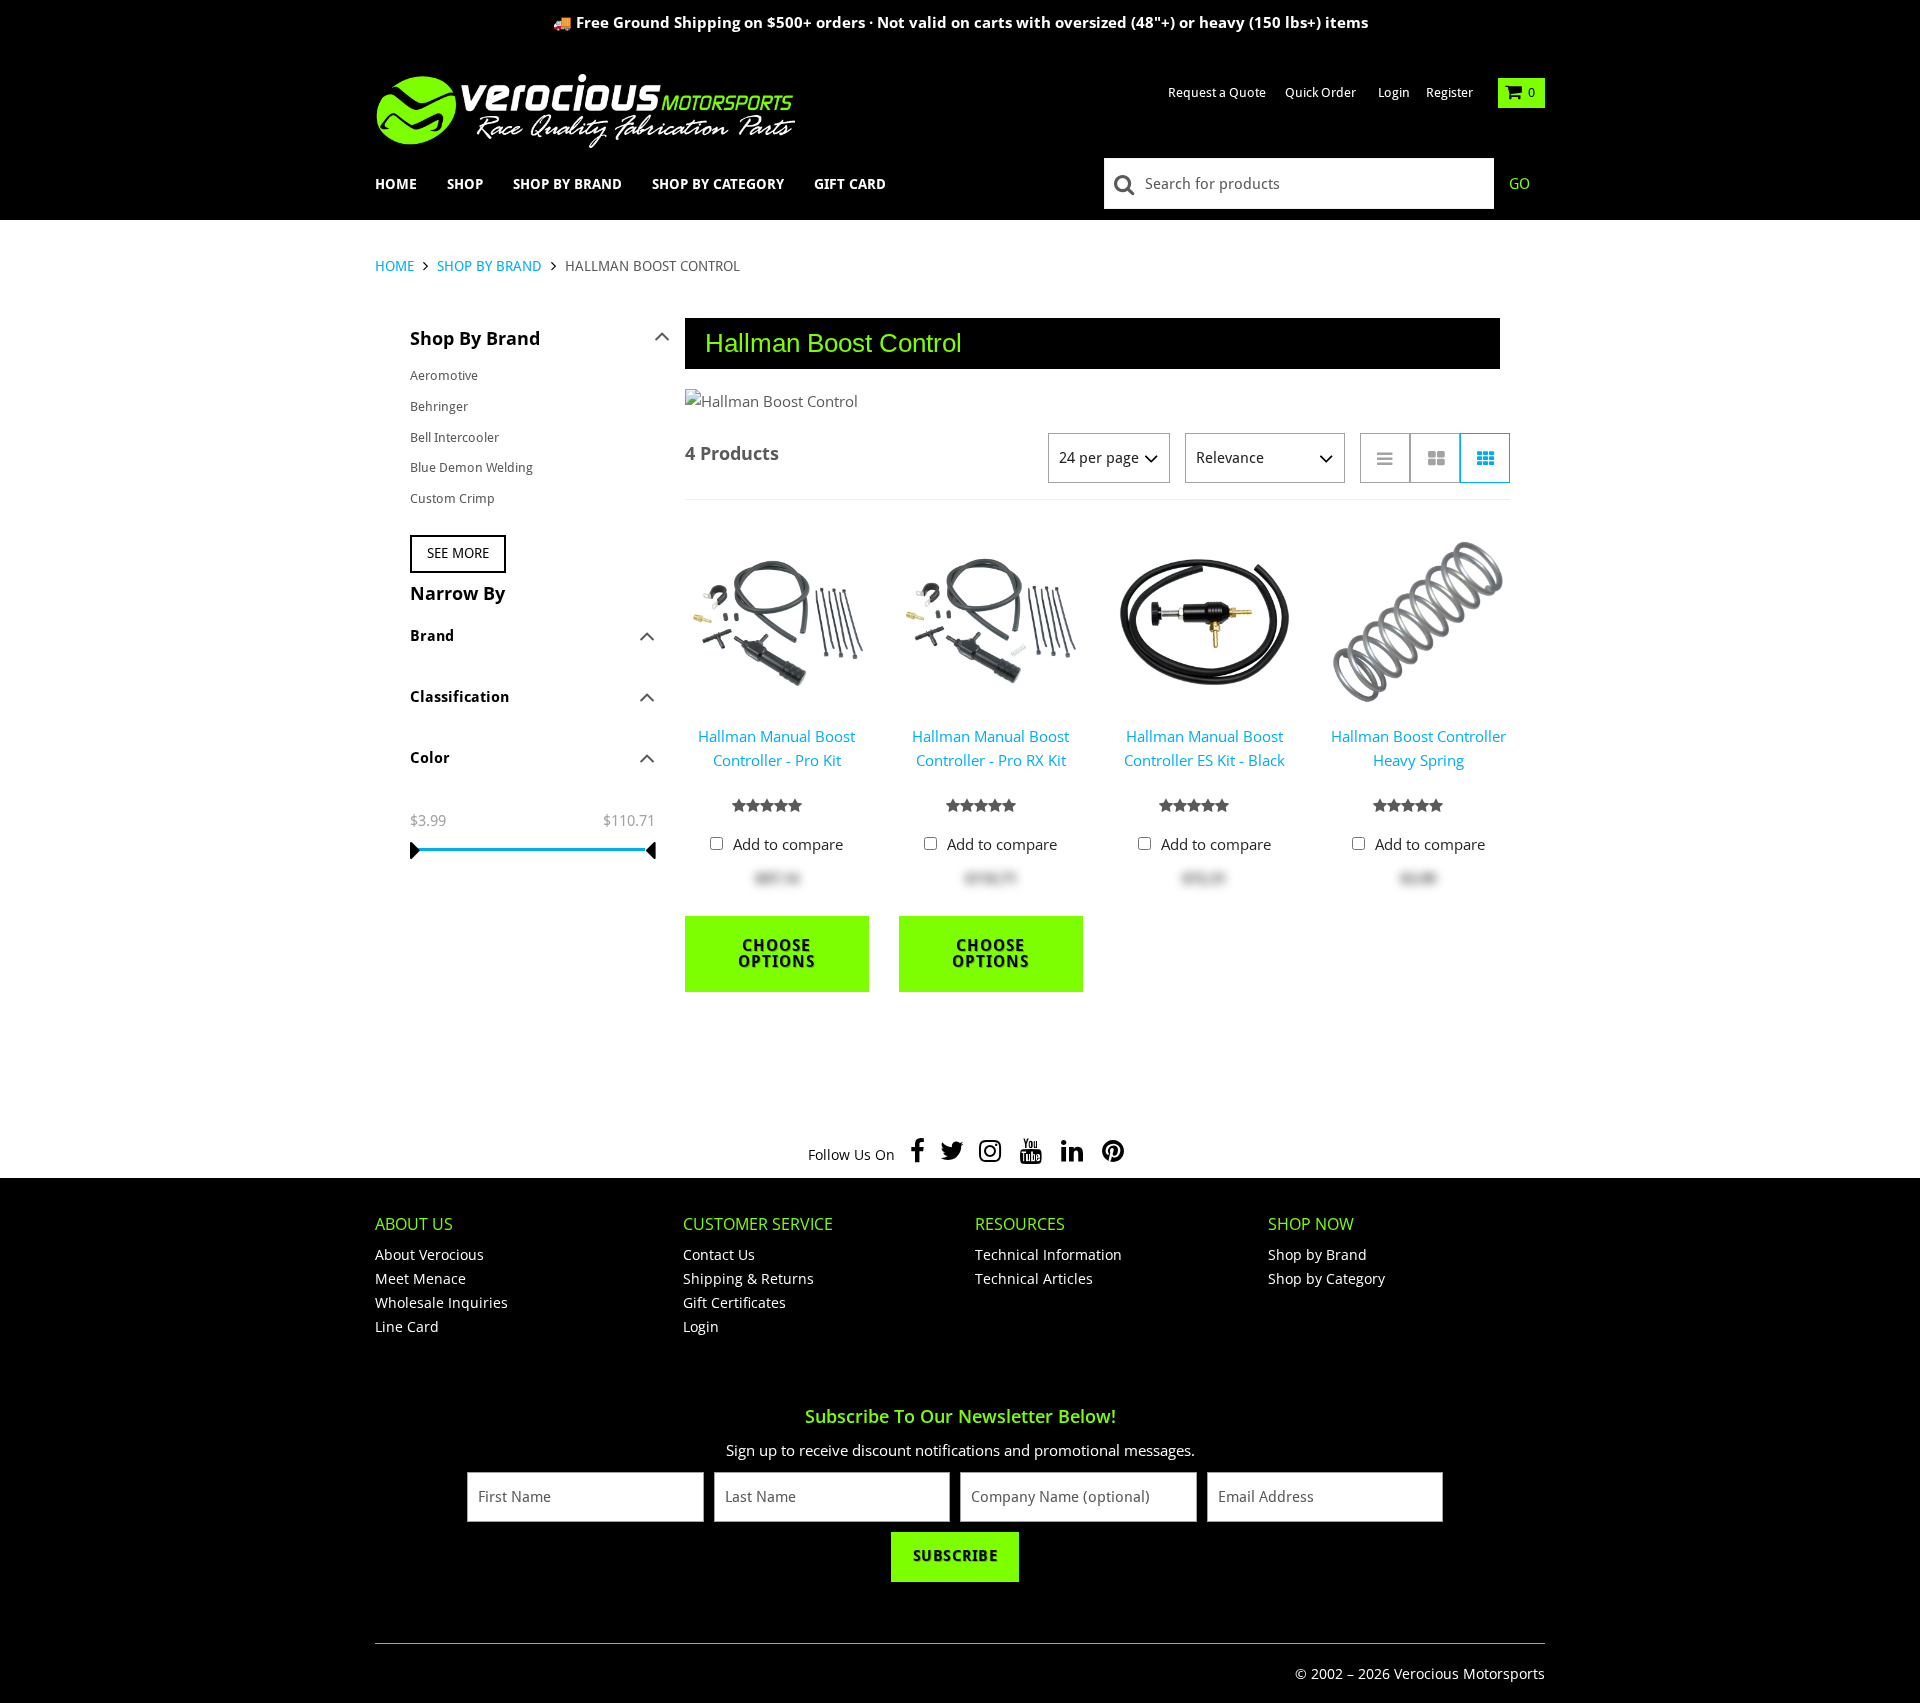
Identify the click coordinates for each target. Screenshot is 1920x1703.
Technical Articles (1034, 1278)
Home (396, 184)
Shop (465, 184)
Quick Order (1320, 92)
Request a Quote (1217, 92)
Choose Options (776, 953)
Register (1449, 92)
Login (1394, 92)
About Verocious (429, 1254)
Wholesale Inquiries (441, 1302)
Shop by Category (718, 184)
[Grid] (1485, 458)
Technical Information (1048, 1254)
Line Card (407, 1326)
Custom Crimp (452, 498)
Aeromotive (444, 375)
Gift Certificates (734, 1302)
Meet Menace (420, 1278)
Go (1519, 184)
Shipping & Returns (748, 1278)
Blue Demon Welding (471, 467)
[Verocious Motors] (585, 111)
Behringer (439, 406)
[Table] (1435, 458)
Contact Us (719, 1254)
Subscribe (955, 1556)
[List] (1385, 458)
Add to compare (788, 844)
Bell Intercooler (454, 437)
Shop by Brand (567, 184)
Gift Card (850, 184)
